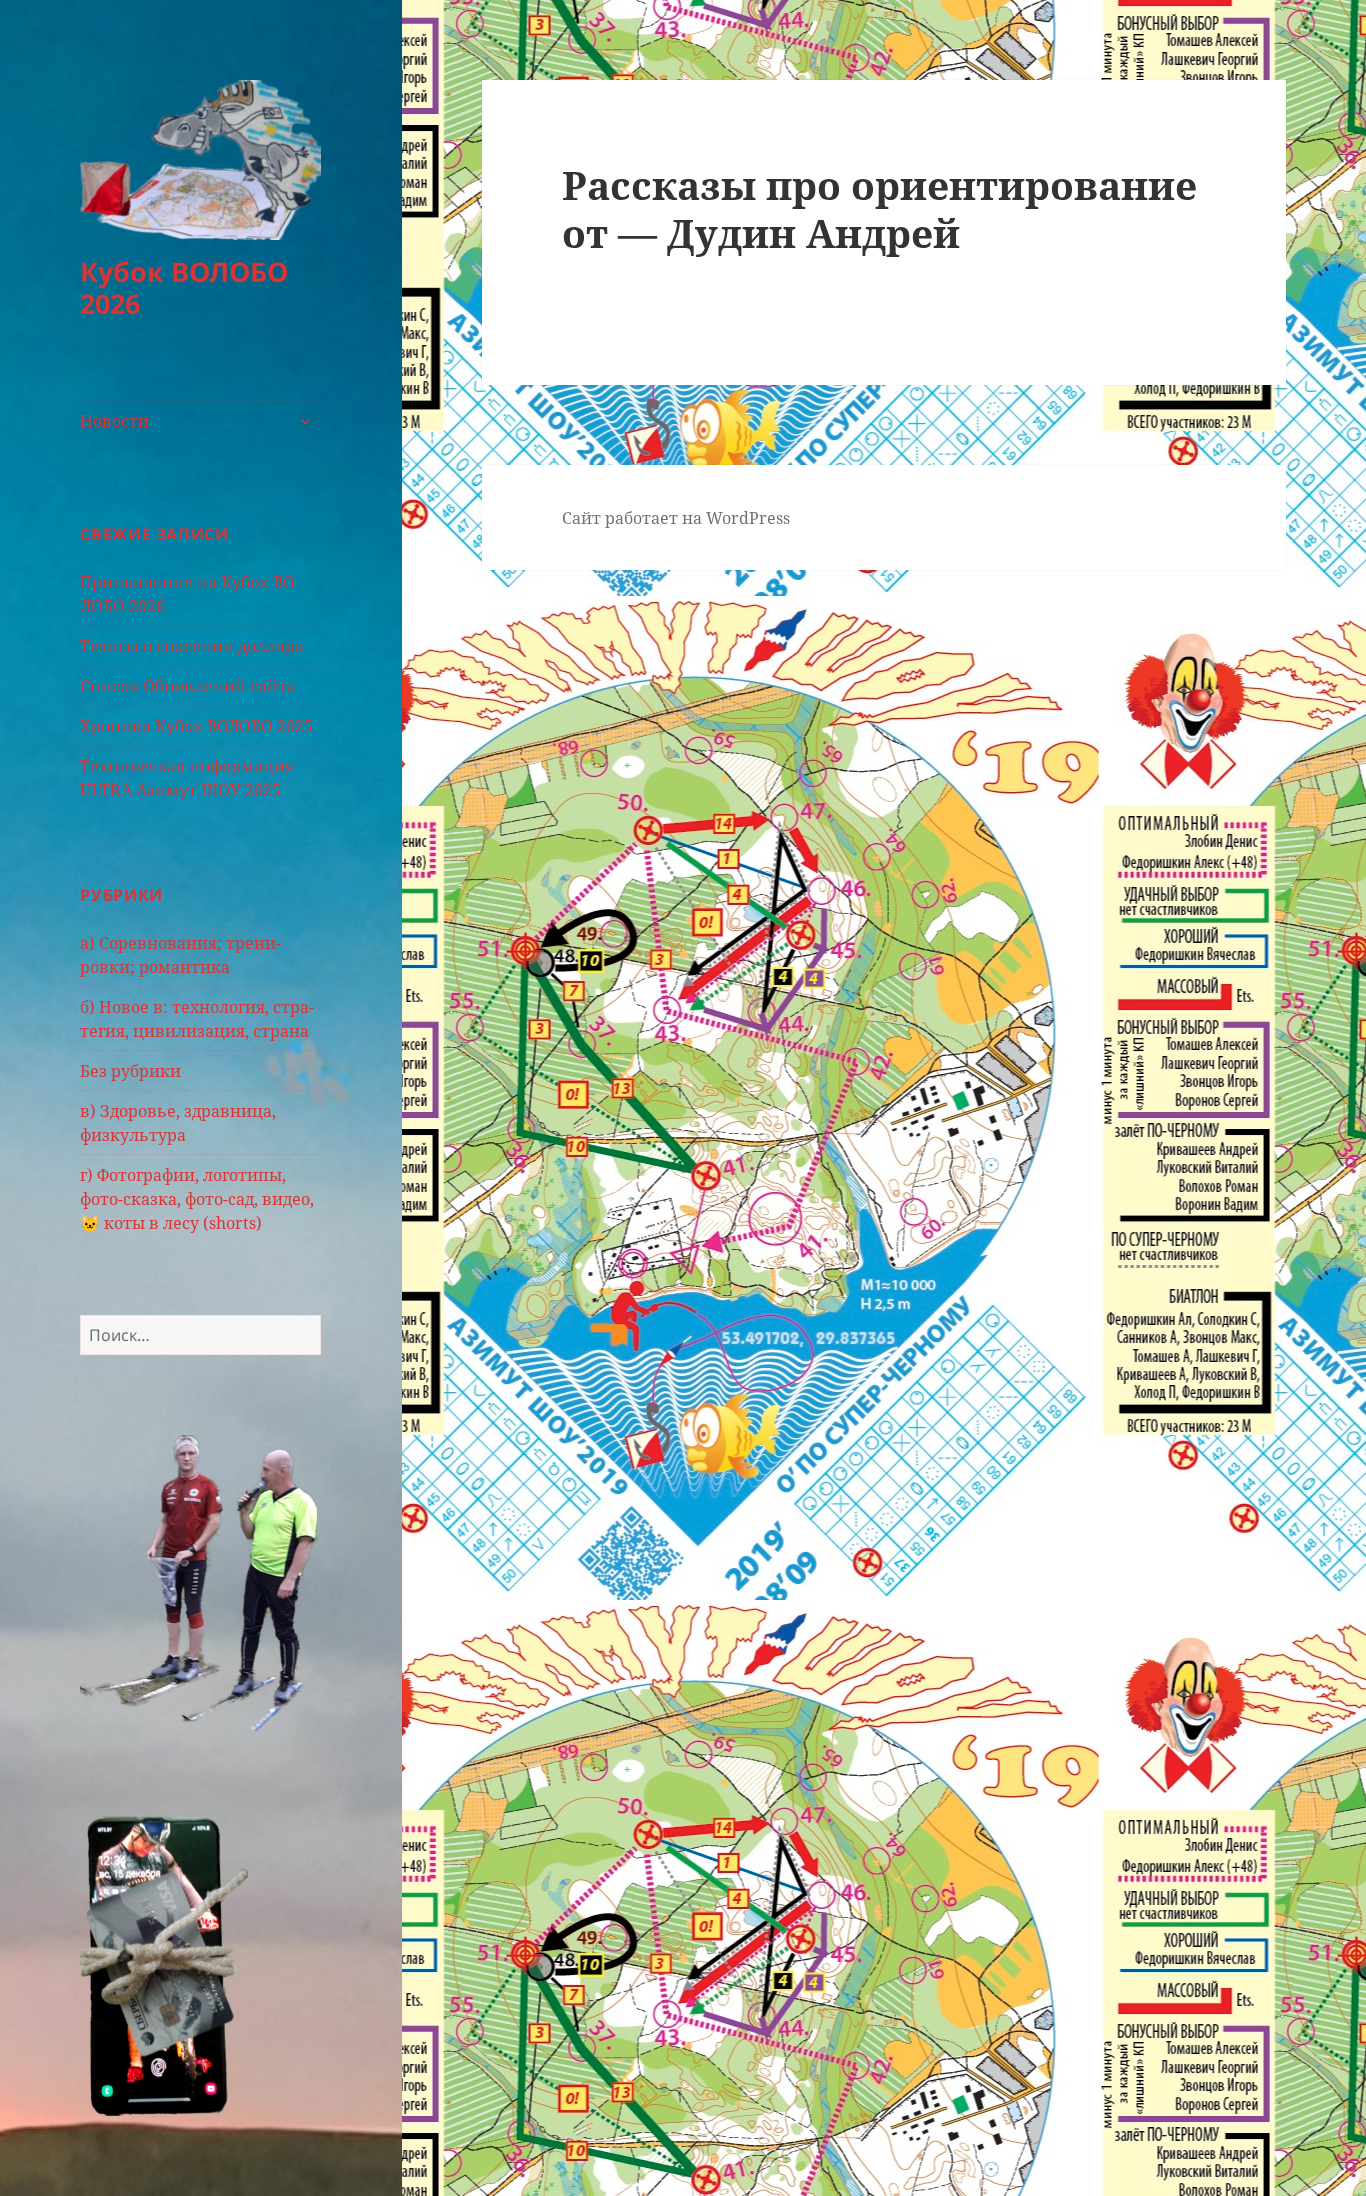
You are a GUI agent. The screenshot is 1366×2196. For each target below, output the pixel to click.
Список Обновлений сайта (188, 686)
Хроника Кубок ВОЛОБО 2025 (196, 726)
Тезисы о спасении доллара (192, 646)
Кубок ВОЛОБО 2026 (184, 287)
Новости (114, 421)
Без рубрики (130, 1071)
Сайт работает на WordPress (676, 518)
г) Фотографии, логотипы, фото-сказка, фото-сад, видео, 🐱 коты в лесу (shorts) (197, 1199)
